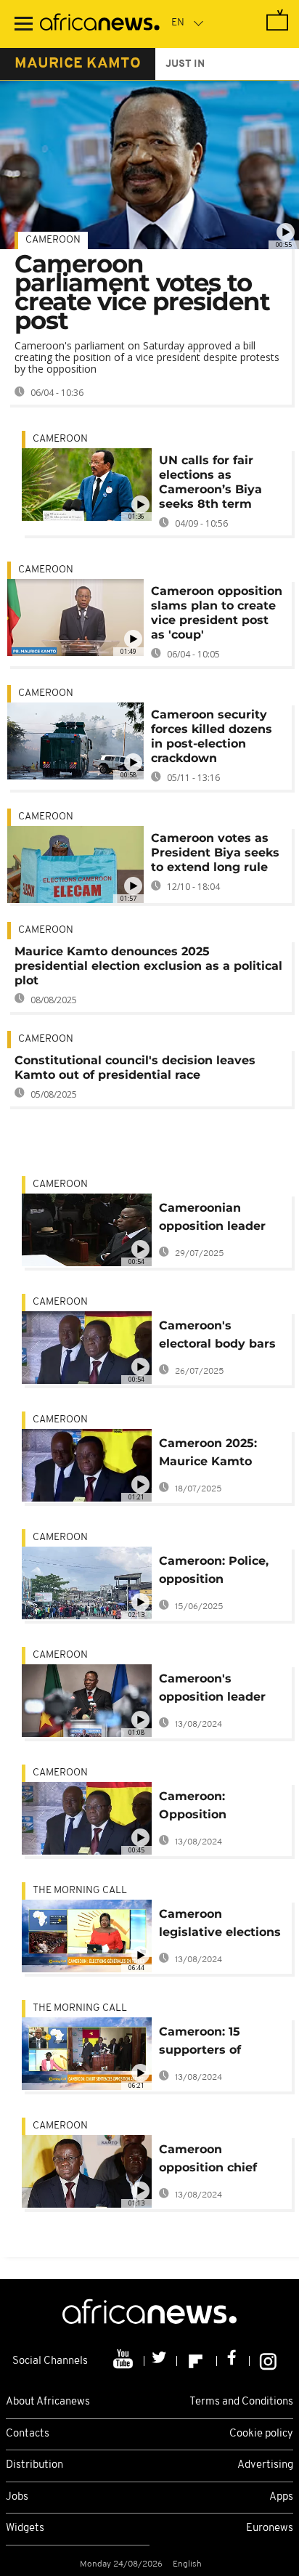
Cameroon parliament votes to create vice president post (142, 292)
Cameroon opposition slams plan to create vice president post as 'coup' (217, 613)
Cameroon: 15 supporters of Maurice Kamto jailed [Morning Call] (221, 2043)
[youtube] (124, 2361)
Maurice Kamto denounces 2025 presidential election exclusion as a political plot (148, 966)
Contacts (28, 2434)
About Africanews (48, 2402)
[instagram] (268, 2361)
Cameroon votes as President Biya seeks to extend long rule (215, 852)
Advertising (265, 2465)
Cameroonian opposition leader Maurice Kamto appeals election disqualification (212, 1219)
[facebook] (233, 2361)
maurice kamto (78, 64)
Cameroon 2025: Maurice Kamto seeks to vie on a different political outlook (212, 1455)
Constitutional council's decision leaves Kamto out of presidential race (135, 1068)
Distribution (34, 2465)
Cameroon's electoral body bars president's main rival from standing (218, 1337)
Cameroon (53, 240)
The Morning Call (80, 1891)
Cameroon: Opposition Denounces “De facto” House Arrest (219, 1808)
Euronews (270, 2528)
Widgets (25, 2528)
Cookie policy (261, 2434)
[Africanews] (100, 24)
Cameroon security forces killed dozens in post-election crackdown (212, 736)
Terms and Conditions (241, 2402)
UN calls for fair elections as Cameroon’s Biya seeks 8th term (210, 482)
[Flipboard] (197, 2361)
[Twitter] (161, 2361)
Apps (281, 2497)
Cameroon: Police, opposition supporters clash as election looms (219, 1572)
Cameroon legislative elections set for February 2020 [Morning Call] (220, 1925)
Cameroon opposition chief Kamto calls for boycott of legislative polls (208, 2161)
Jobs (17, 2497)
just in (185, 64)
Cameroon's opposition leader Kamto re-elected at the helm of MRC (220, 1690)
